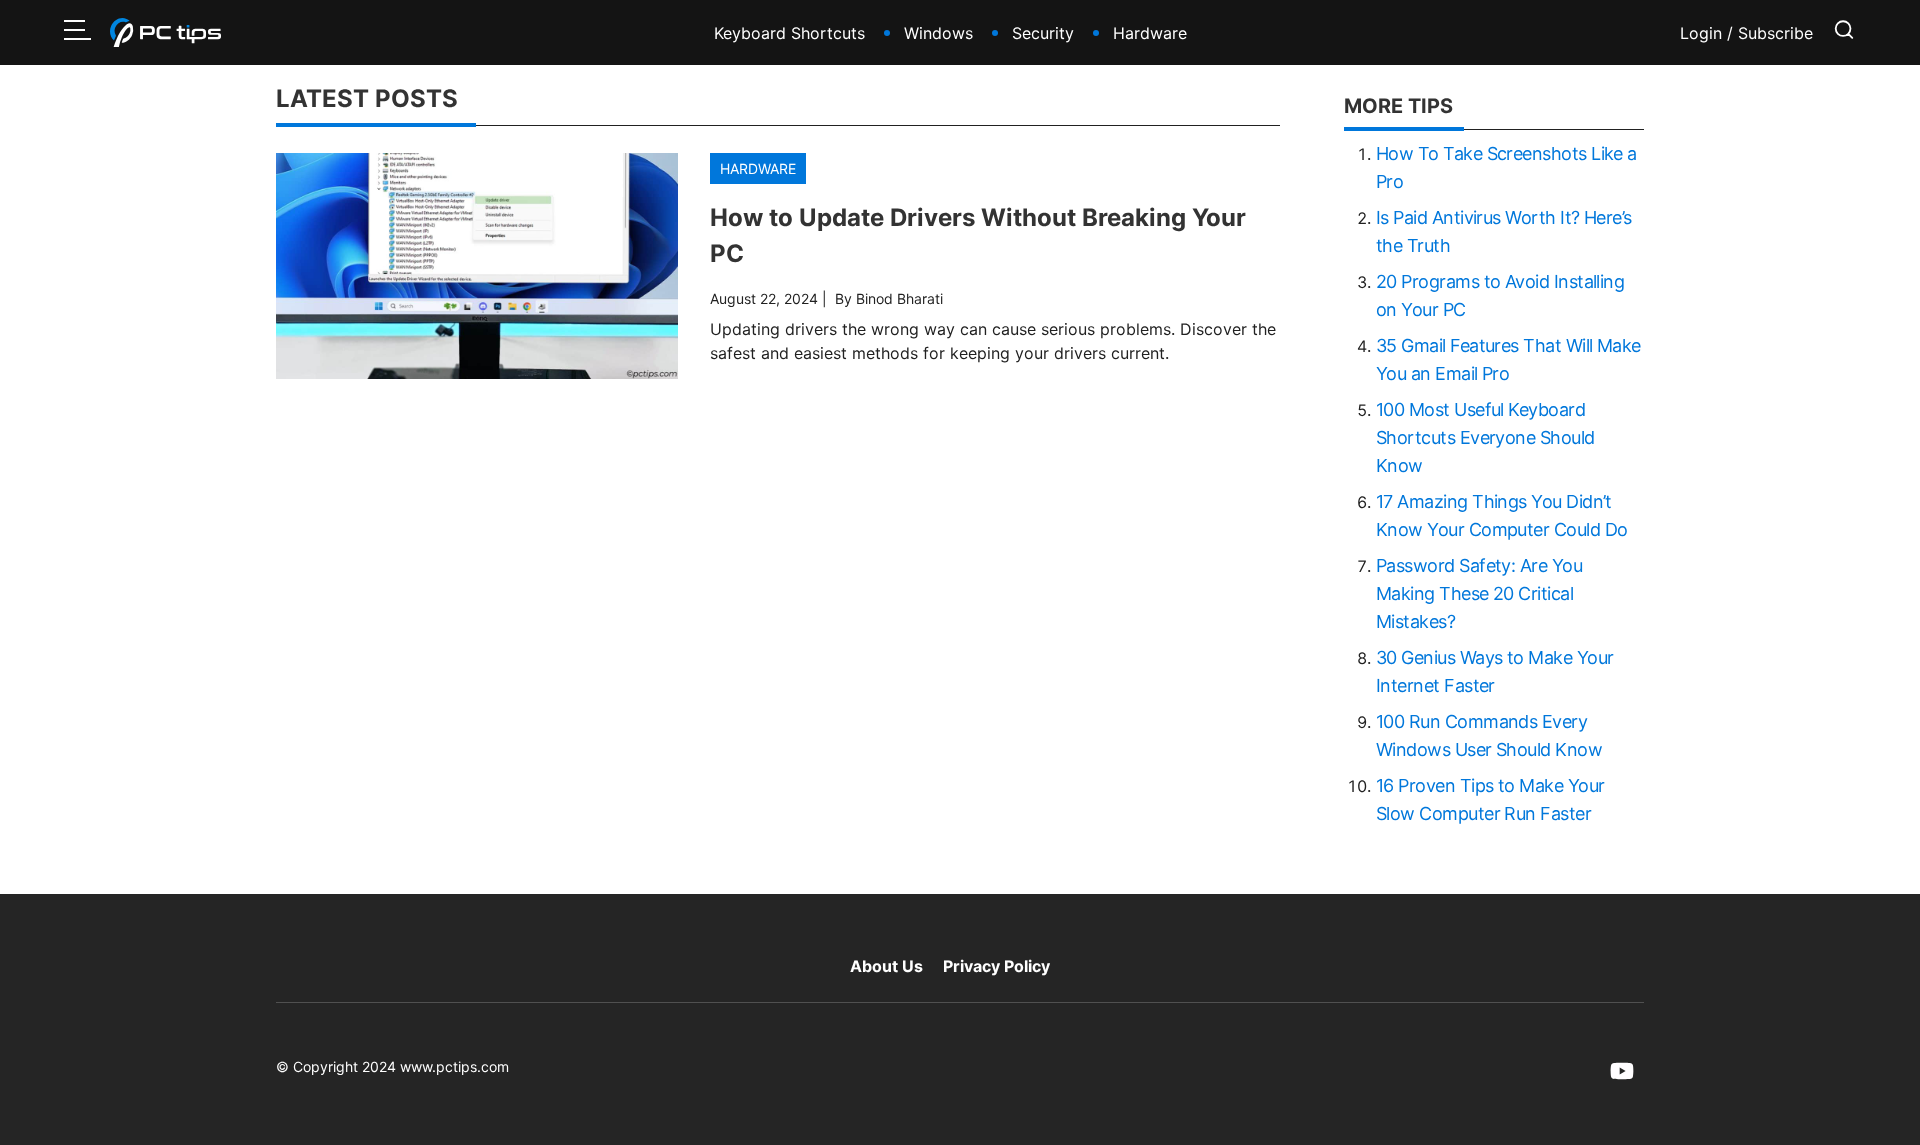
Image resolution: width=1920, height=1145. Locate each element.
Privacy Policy (996, 966)
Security (1043, 33)
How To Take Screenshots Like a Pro (1506, 167)
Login (1703, 33)
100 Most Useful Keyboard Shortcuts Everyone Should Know (1485, 437)
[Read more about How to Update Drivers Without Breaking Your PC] (477, 266)
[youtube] (1622, 1071)
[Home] (165, 32)
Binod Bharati (899, 298)
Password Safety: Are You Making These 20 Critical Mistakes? (1479, 593)
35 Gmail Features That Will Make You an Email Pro (1508, 359)
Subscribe (1775, 33)
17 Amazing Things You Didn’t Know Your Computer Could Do (1501, 515)
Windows (938, 33)
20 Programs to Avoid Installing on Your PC (1500, 295)
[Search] (1844, 32)
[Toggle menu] (77, 33)
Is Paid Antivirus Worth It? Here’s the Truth (1504, 231)
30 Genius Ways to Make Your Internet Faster (1494, 671)
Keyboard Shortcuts (789, 33)
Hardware (1150, 33)
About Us (886, 966)
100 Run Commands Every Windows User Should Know (1489, 735)
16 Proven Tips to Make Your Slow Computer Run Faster (1490, 799)
